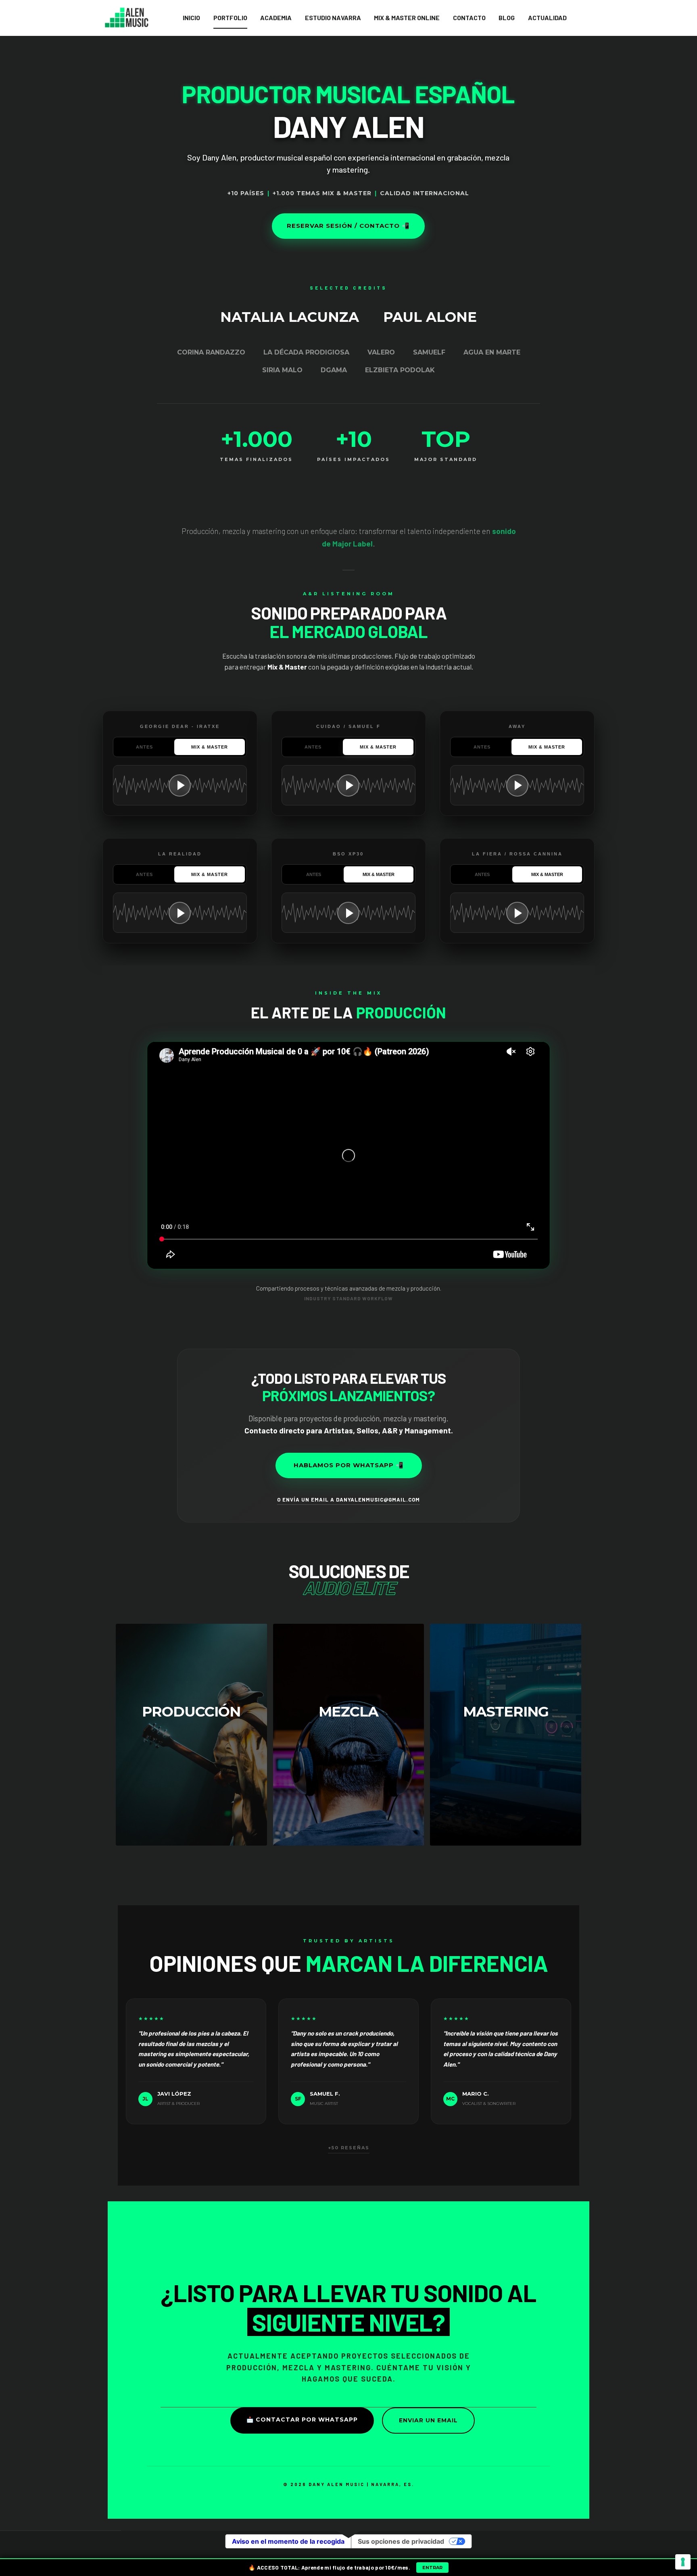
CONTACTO (469, 18)
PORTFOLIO (230, 18)
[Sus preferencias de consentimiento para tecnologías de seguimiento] (683, 2562)
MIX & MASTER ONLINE (407, 18)
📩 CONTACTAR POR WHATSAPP (302, 2420)
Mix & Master (210, 747)
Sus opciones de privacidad (401, 2541)
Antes (144, 747)
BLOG (507, 18)
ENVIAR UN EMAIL (428, 2420)
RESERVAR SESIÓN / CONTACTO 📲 (348, 226)
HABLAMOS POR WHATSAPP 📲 (349, 1465)
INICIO (191, 18)
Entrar (432, 2568)
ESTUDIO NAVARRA (333, 18)
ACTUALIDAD (547, 18)
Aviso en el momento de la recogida (288, 2541)
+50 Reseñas (349, 2148)
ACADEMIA (276, 18)
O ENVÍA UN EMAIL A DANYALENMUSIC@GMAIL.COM (348, 1500)
